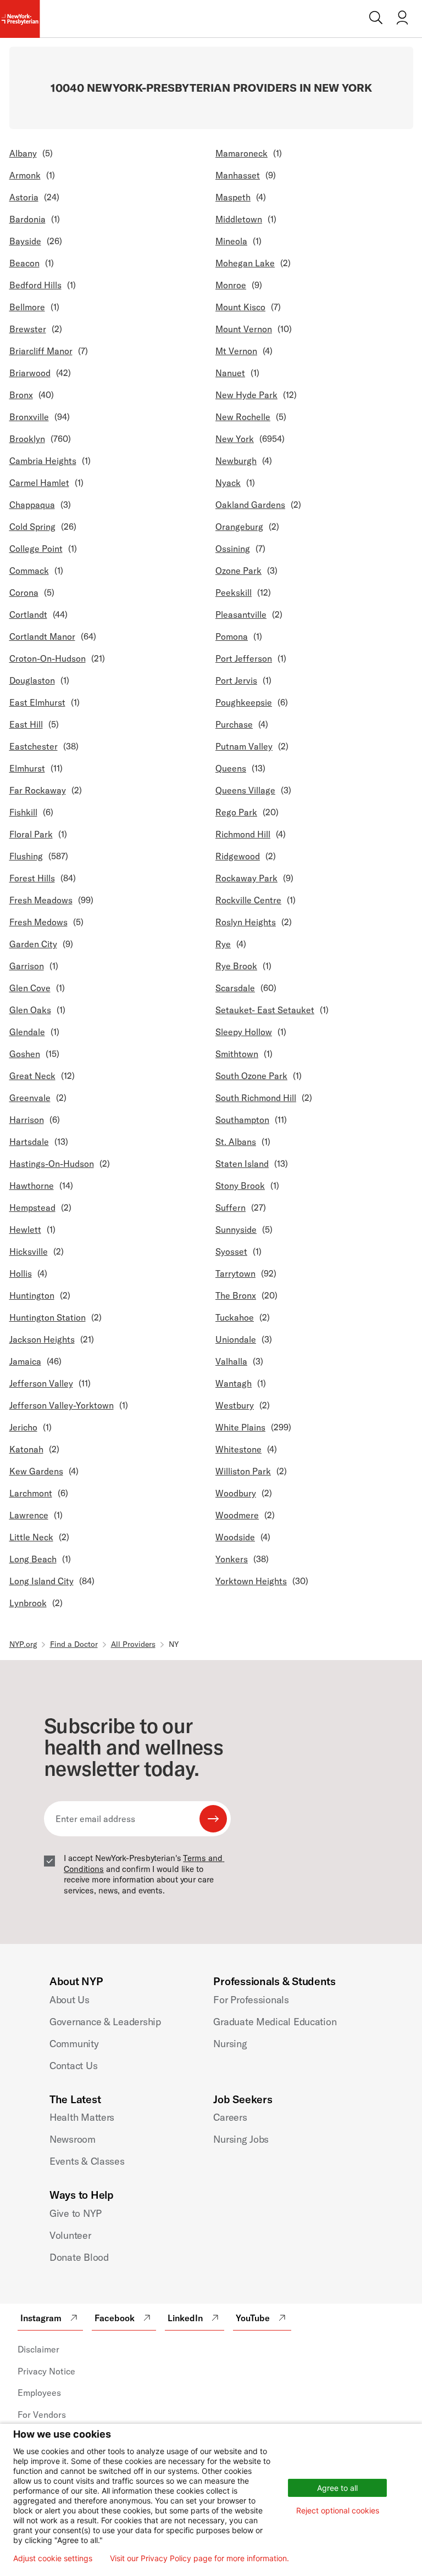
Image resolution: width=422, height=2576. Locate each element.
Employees (39, 2393)
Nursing (230, 2044)
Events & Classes (87, 2161)
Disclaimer (38, 2349)
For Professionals (251, 2000)
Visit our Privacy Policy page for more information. (199, 2558)
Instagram (41, 2318)
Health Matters (82, 2117)
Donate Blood (79, 2257)
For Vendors (42, 2415)
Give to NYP (76, 2213)
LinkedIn (185, 2318)
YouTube (253, 2318)
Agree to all (337, 2488)
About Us (70, 2000)
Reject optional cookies (338, 2510)
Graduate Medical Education (275, 2022)
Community (74, 2044)
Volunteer (70, 2235)
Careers (230, 2117)
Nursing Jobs (241, 2139)
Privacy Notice (46, 2371)
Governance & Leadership (105, 2022)
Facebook (115, 2318)
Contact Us (73, 2066)
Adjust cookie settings (53, 2558)
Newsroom (73, 2139)
